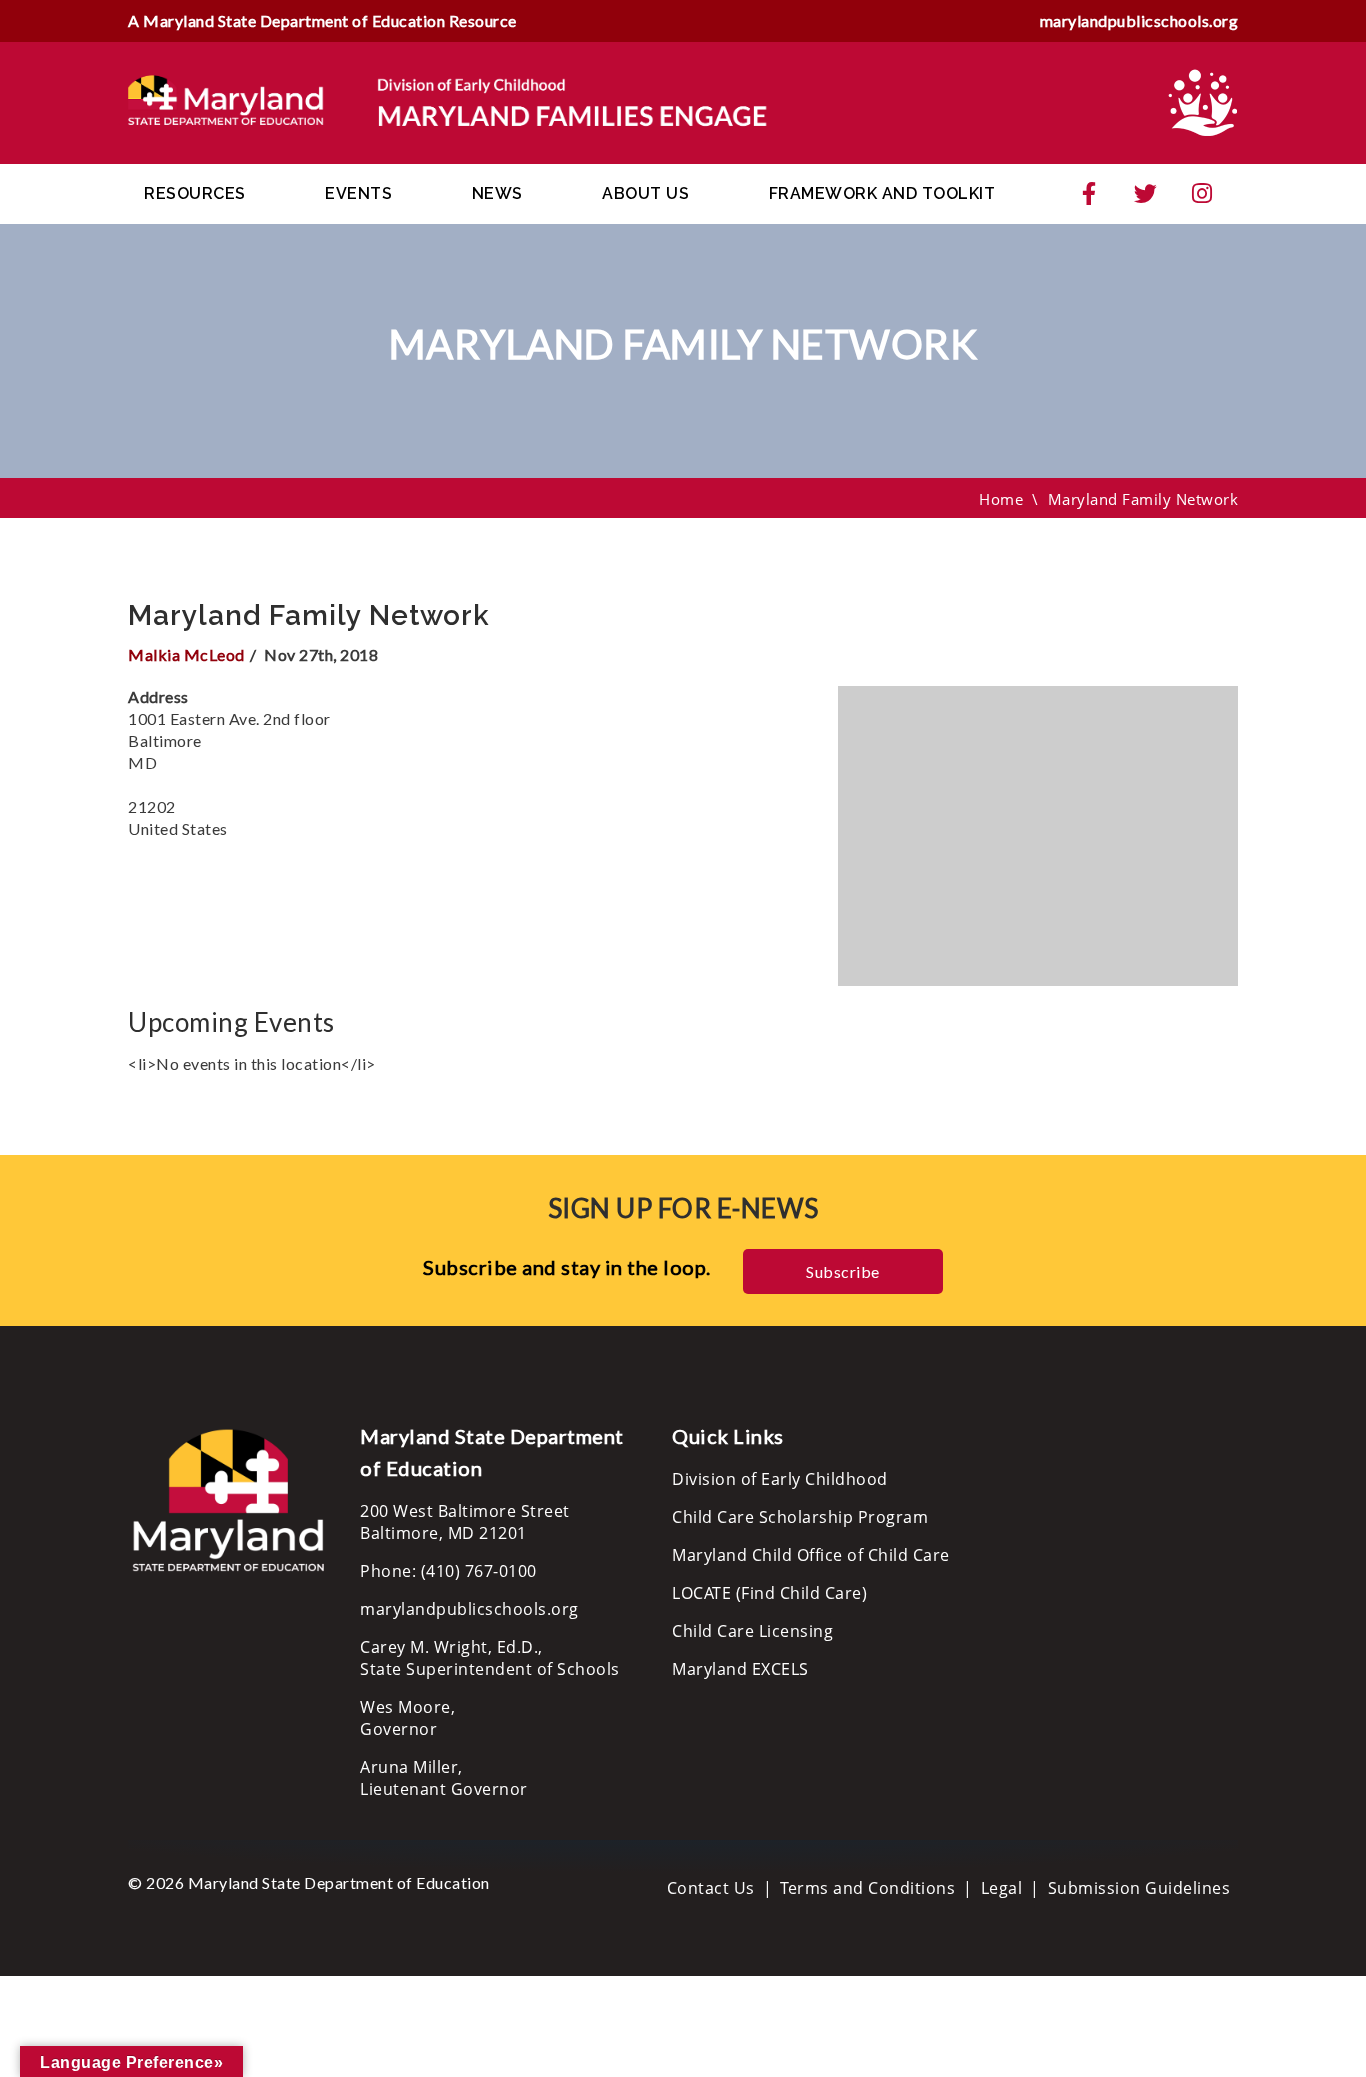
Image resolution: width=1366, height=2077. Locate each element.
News (497, 193)
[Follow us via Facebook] (1089, 194)
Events (358, 193)
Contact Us (711, 1888)
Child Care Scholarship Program (800, 1517)
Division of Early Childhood (780, 1479)
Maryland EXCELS (740, 1669)
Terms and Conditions (867, 1888)
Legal (1002, 1888)
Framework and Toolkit (882, 193)
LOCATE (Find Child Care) (769, 1593)
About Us (645, 193)
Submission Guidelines (1139, 1888)
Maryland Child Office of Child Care (811, 1555)
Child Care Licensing (752, 1631)
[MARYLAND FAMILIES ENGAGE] (448, 101)
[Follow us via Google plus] (1202, 194)
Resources (195, 193)
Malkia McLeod (186, 654)
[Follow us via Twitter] (1146, 194)
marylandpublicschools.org (1139, 20)
